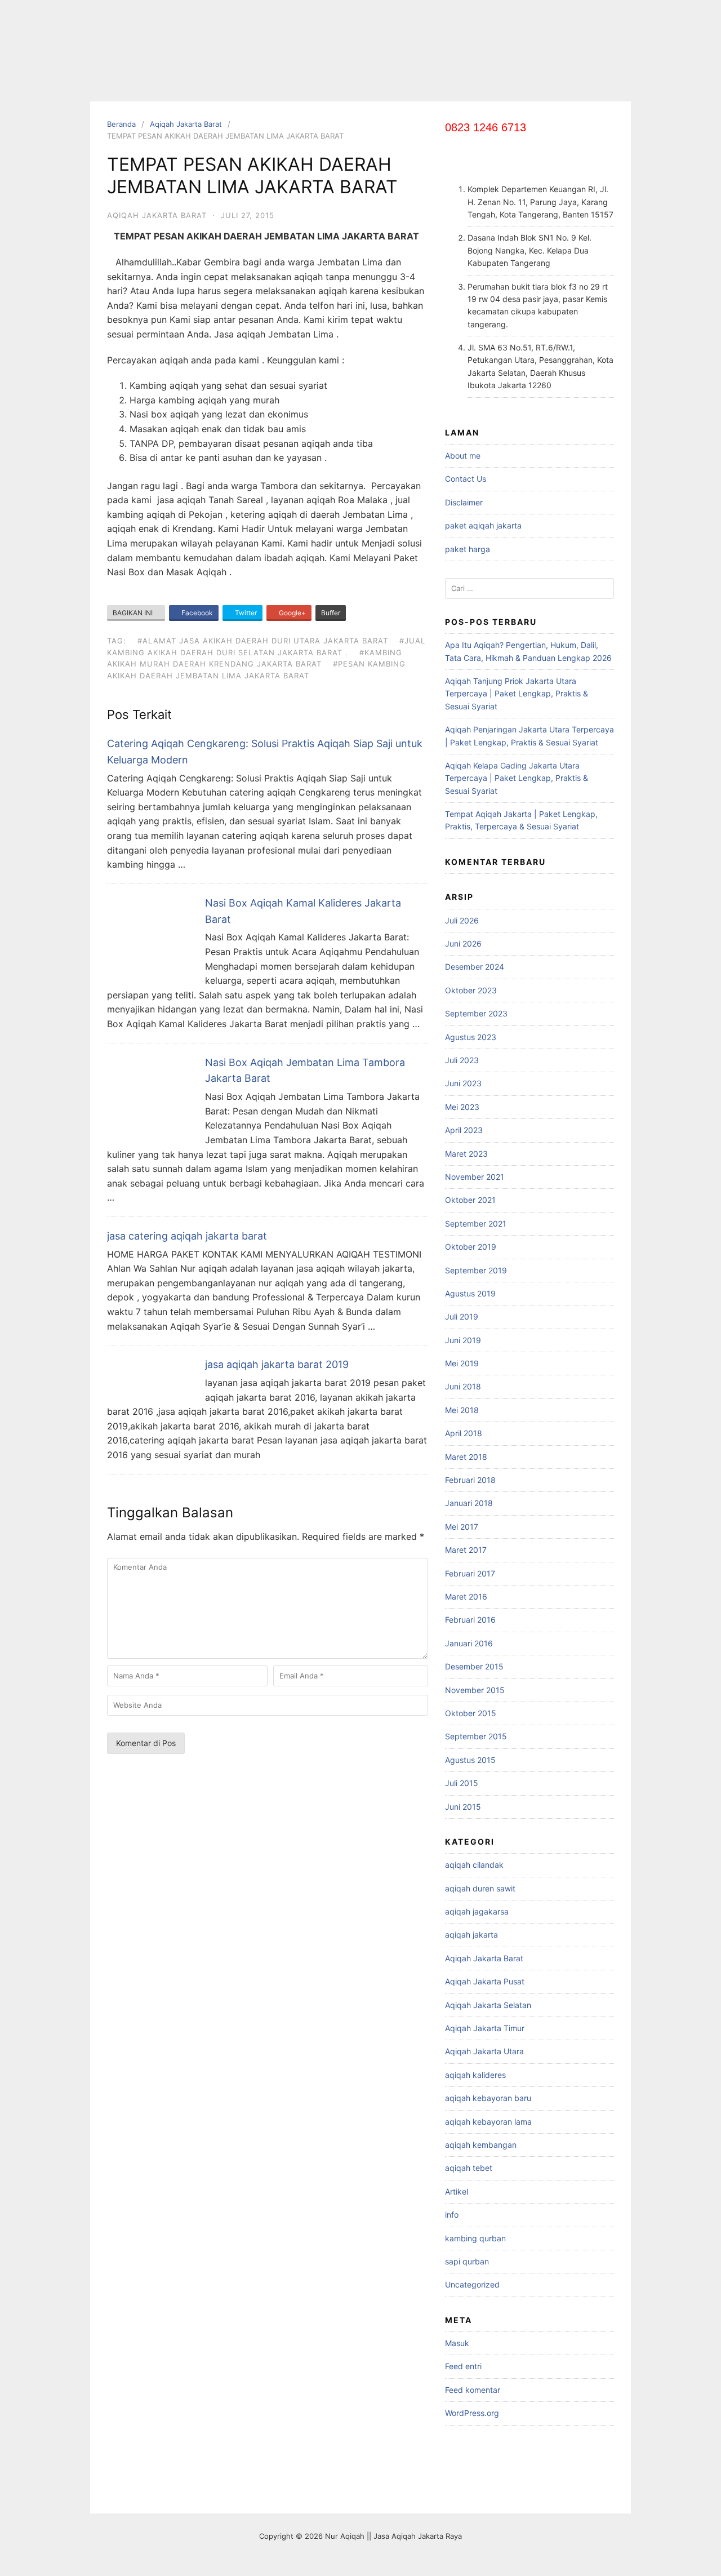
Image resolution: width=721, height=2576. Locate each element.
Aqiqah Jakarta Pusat (485, 1981)
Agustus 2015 (470, 1760)
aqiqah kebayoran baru (488, 2098)
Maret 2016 (466, 1596)
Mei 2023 (462, 1107)
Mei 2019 (462, 1363)
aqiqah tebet (469, 2168)
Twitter (245, 613)
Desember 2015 (474, 1666)
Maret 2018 (466, 1457)
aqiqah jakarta (471, 1935)
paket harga (468, 549)
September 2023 (476, 1013)
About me (463, 456)
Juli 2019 (462, 1316)
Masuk (457, 2343)
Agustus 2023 (471, 1037)
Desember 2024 (475, 967)
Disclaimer (464, 502)
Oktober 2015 (471, 1713)
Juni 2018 (463, 1386)
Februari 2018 (470, 1480)
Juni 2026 (463, 943)
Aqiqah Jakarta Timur (485, 2028)
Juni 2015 (463, 1807)
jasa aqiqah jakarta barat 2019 (277, 1364)
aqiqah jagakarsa (477, 1911)
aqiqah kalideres (475, 2075)
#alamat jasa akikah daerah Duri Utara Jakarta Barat (263, 641)
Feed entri (463, 2366)
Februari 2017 (470, 1573)
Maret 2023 (466, 1154)
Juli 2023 (462, 1060)
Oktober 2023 (471, 990)
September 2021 (476, 1223)
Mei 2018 (462, 1410)
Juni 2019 (463, 1340)
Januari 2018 (469, 1503)
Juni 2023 (463, 1083)
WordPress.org (472, 2413)
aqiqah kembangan (481, 2145)
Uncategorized (472, 2284)
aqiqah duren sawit (480, 1888)
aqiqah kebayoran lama (488, 2122)
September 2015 (476, 1736)
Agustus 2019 (470, 1293)
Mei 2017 (462, 1527)
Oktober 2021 (470, 1200)
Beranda (121, 124)
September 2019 (476, 1270)
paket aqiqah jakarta (483, 525)
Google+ (291, 613)
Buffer (331, 613)
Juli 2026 (462, 920)
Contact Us (466, 479)
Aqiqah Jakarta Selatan (488, 2005)
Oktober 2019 (471, 1247)
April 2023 (464, 1130)
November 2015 (475, 1690)
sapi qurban (467, 2261)
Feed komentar (473, 2390)
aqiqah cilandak (474, 1865)
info (452, 2215)
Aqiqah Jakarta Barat (186, 124)
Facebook (196, 613)
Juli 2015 (462, 1783)
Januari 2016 (469, 1643)
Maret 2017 (466, 1550)
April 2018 (464, 1433)
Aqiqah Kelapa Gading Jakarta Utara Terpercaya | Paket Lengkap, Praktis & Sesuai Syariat (517, 778)
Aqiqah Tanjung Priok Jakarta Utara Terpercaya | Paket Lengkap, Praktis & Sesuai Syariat (517, 694)
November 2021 (475, 1177)
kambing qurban (475, 2238)
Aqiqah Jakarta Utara (484, 2051)
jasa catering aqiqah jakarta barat (187, 1236)
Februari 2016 (470, 1620)
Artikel (457, 2191)
